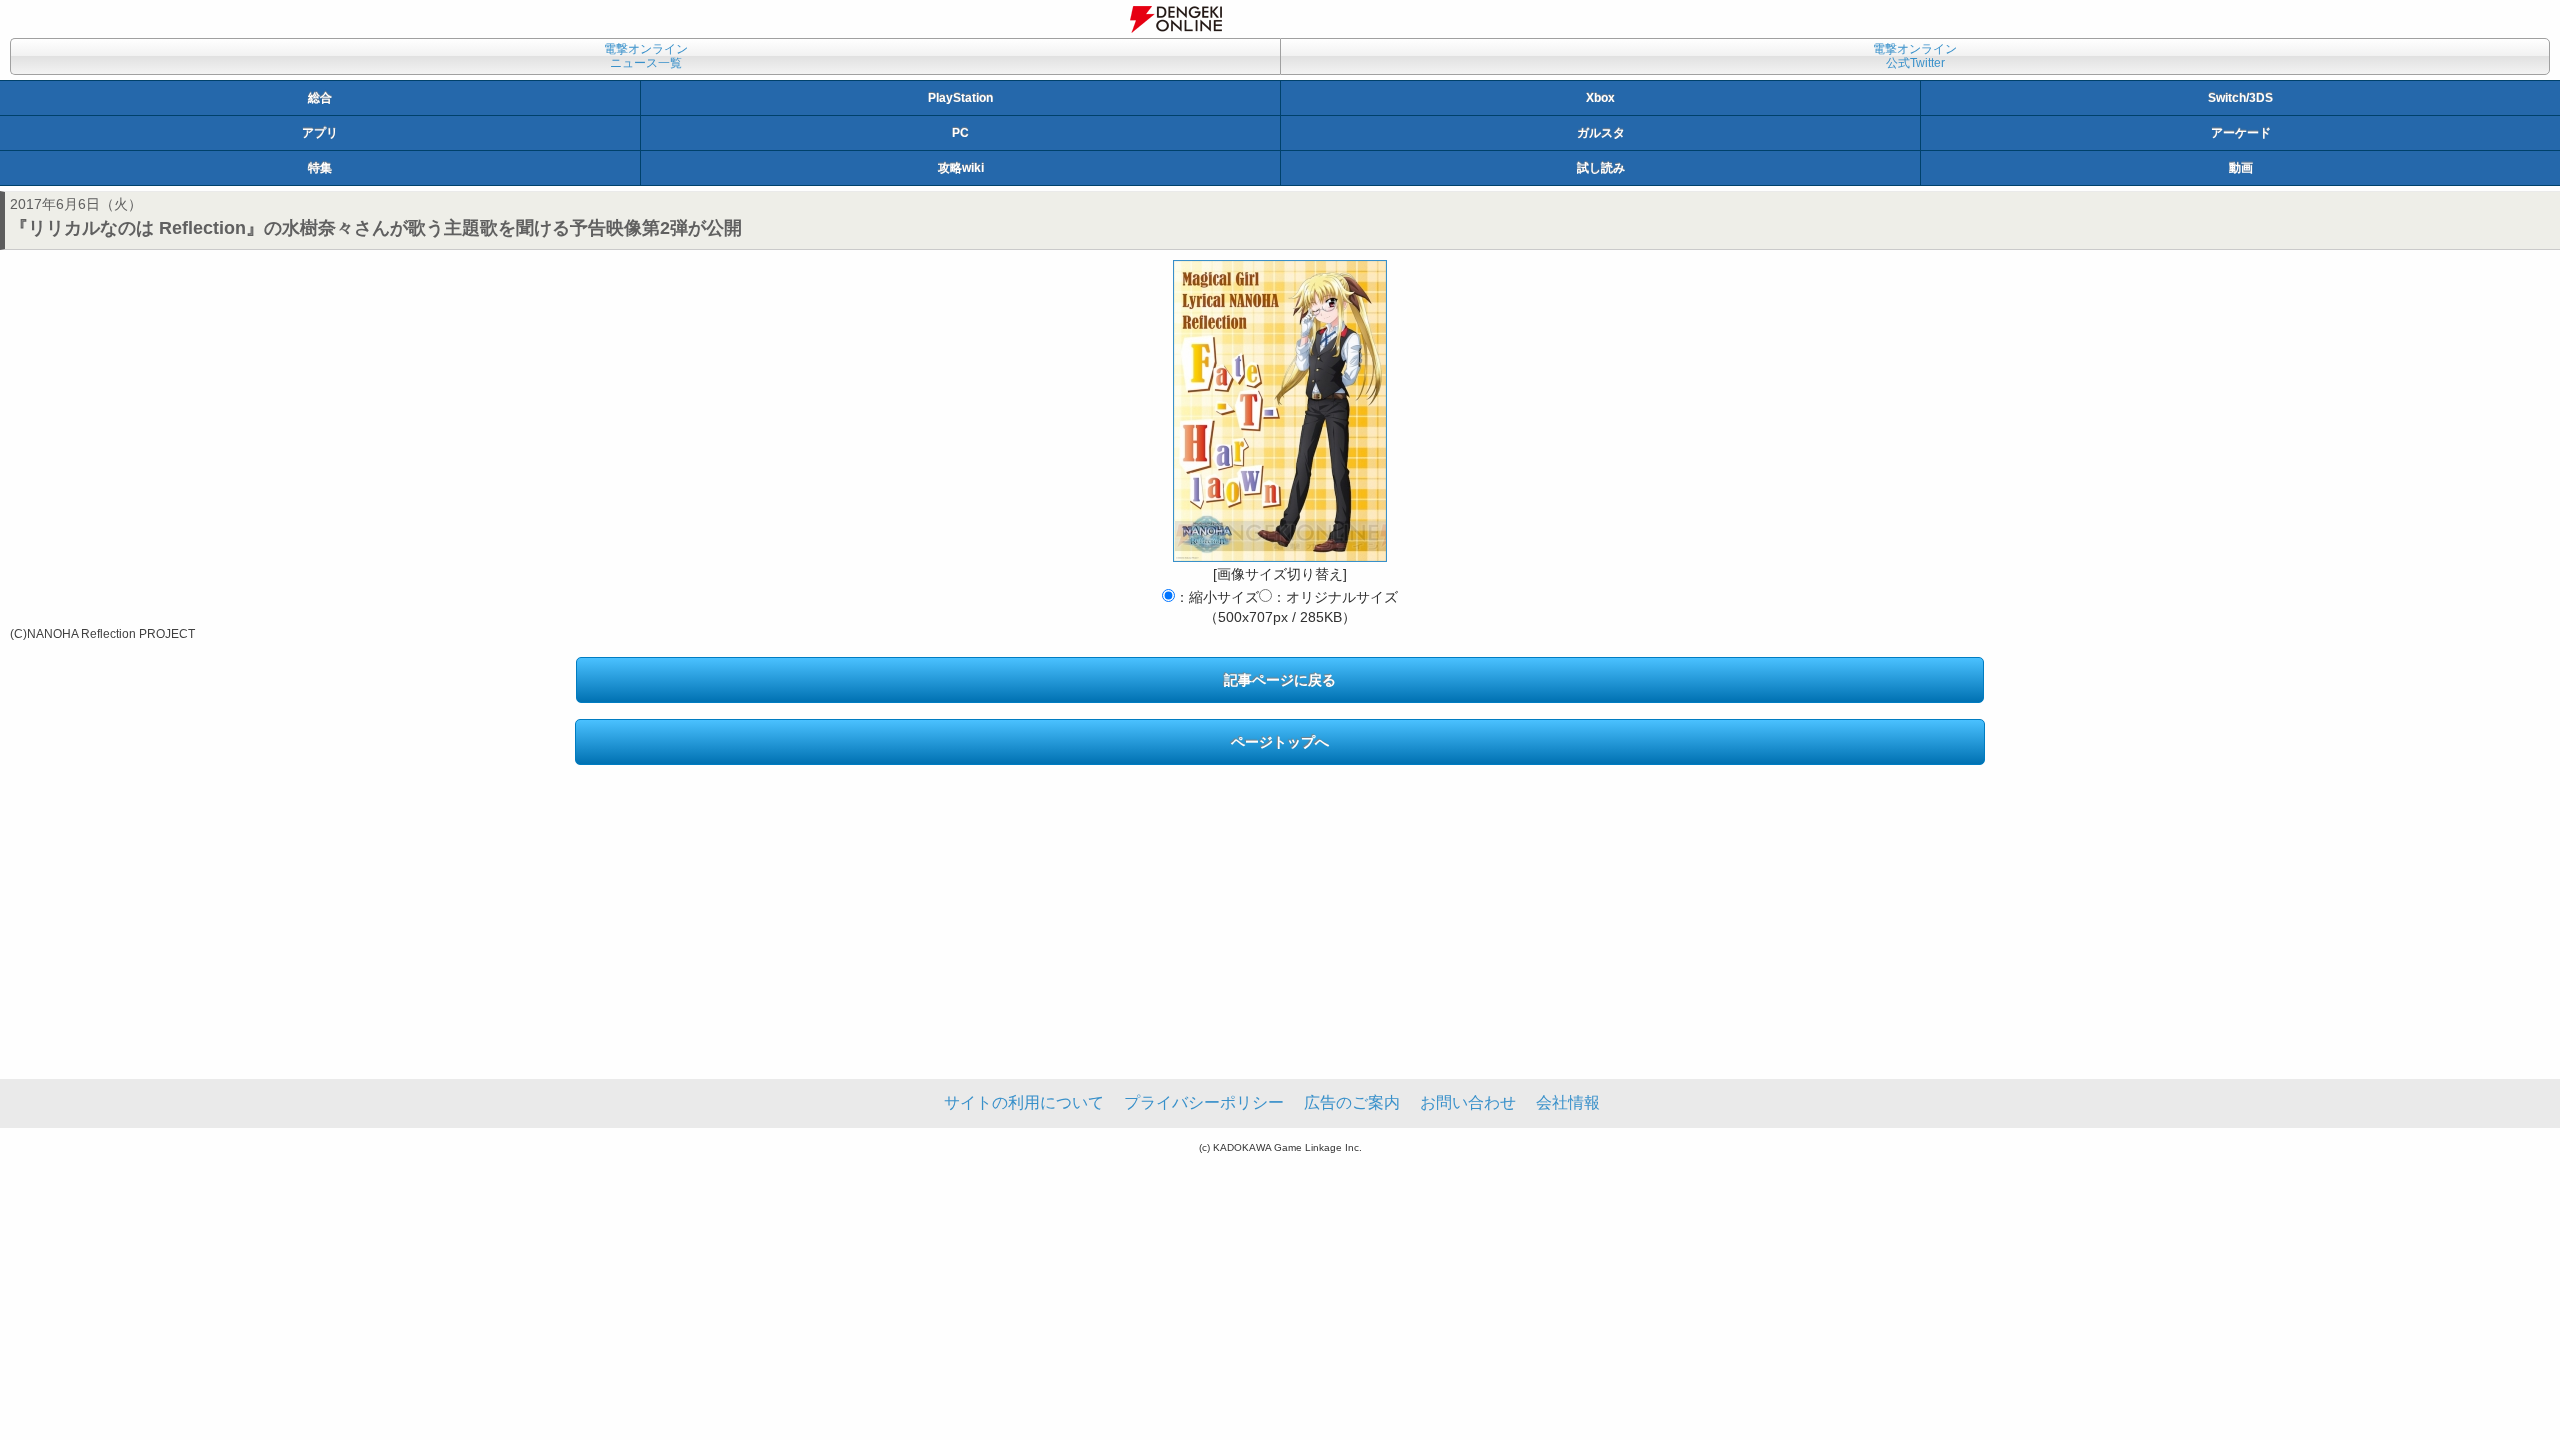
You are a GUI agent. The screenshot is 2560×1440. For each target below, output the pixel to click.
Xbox (1600, 98)
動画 (2241, 168)
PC (960, 133)
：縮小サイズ (1217, 597)
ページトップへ (1280, 742)
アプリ (320, 133)
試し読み (1601, 168)
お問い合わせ (1468, 1102)
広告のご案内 (1352, 1102)
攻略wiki (961, 168)
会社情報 (1568, 1102)
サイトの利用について (1024, 1102)
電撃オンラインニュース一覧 (646, 56)
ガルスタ (1601, 133)
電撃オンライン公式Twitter (1915, 56)
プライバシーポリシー (1204, 1102)
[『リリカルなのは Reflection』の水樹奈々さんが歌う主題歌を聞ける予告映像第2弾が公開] (1280, 411)
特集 (320, 168)
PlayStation (960, 98)
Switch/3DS (2240, 98)
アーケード (2241, 133)
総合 (320, 98)
